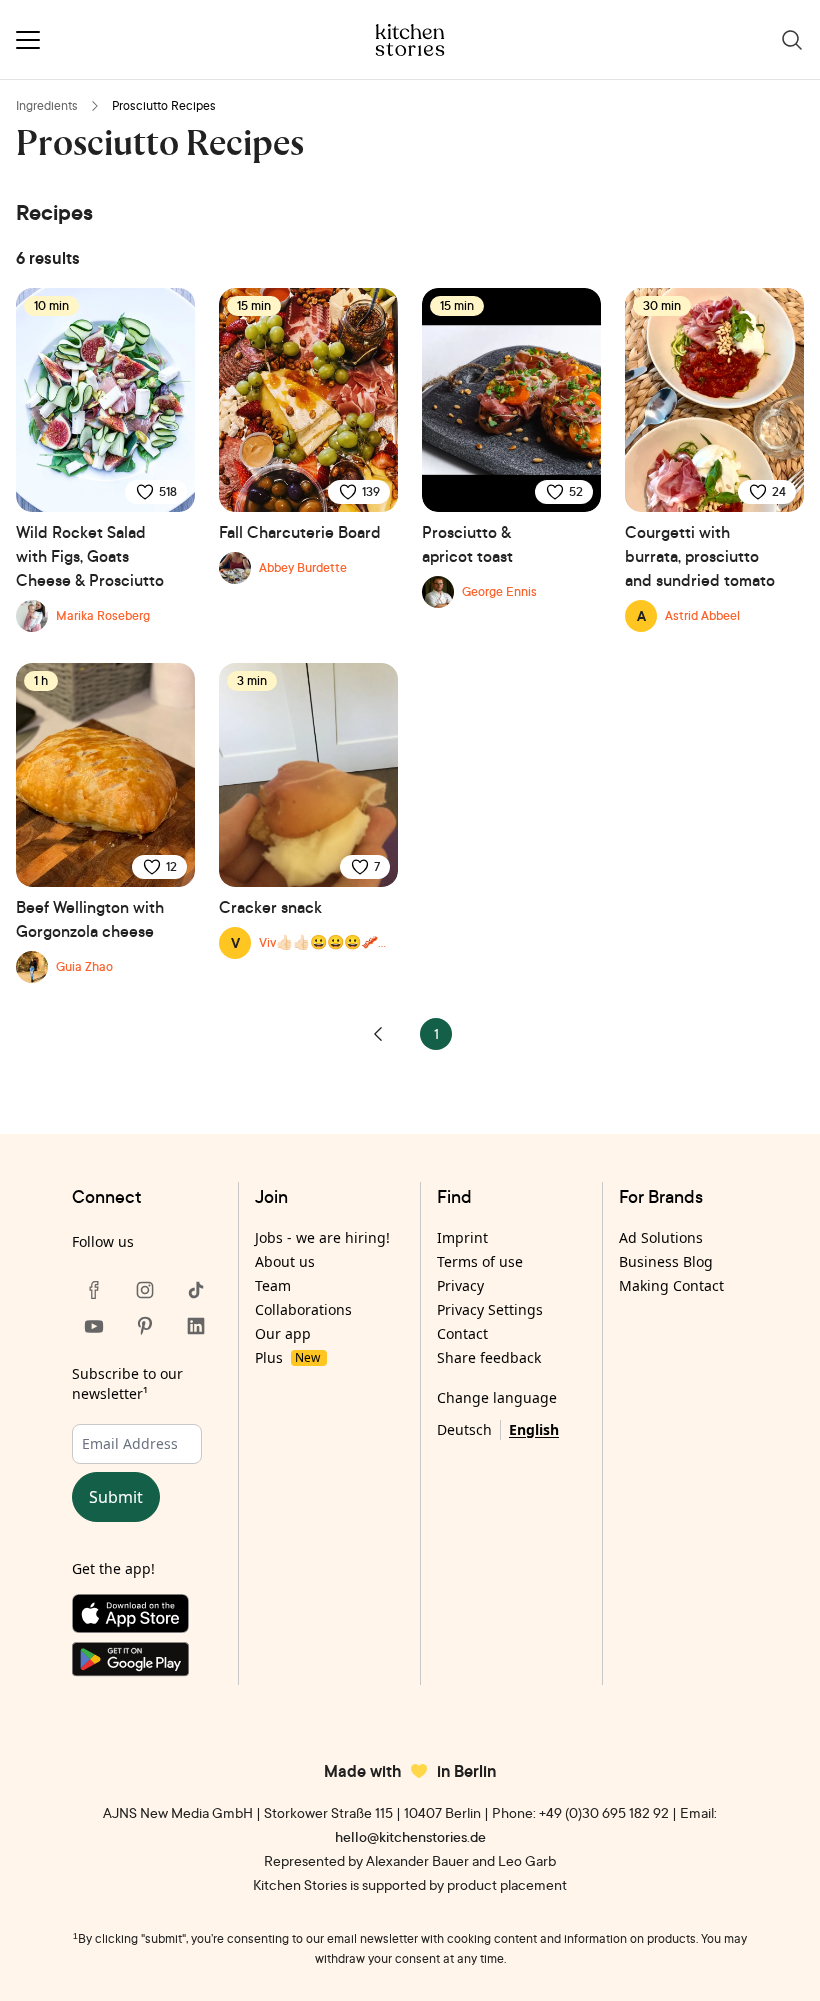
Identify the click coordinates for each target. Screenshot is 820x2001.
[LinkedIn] (196, 1326)
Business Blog (666, 1261)
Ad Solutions (661, 1237)
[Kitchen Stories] (410, 40)
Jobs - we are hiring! (322, 1237)
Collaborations (303, 1309)
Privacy (460, 1285)
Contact (462, 1333)
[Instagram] (145, 1290)
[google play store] (145, 1663)
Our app (283, 1333)
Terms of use (480, 1261)
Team (273, 1285)
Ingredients (47, 105)
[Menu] (28, 40)
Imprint (462, 1237)
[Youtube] (94, 1326)
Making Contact (671, 1285)
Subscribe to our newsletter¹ (127, 1383)
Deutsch (464, 1429)
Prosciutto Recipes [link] (164, 105)
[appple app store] (145, 1618)
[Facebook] (94, 1290)
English (534, 1429)
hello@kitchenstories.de (410, 1836)
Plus (287, 1357)
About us (285, 1261)
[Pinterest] (145, 1326)
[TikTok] (196, 1290)
